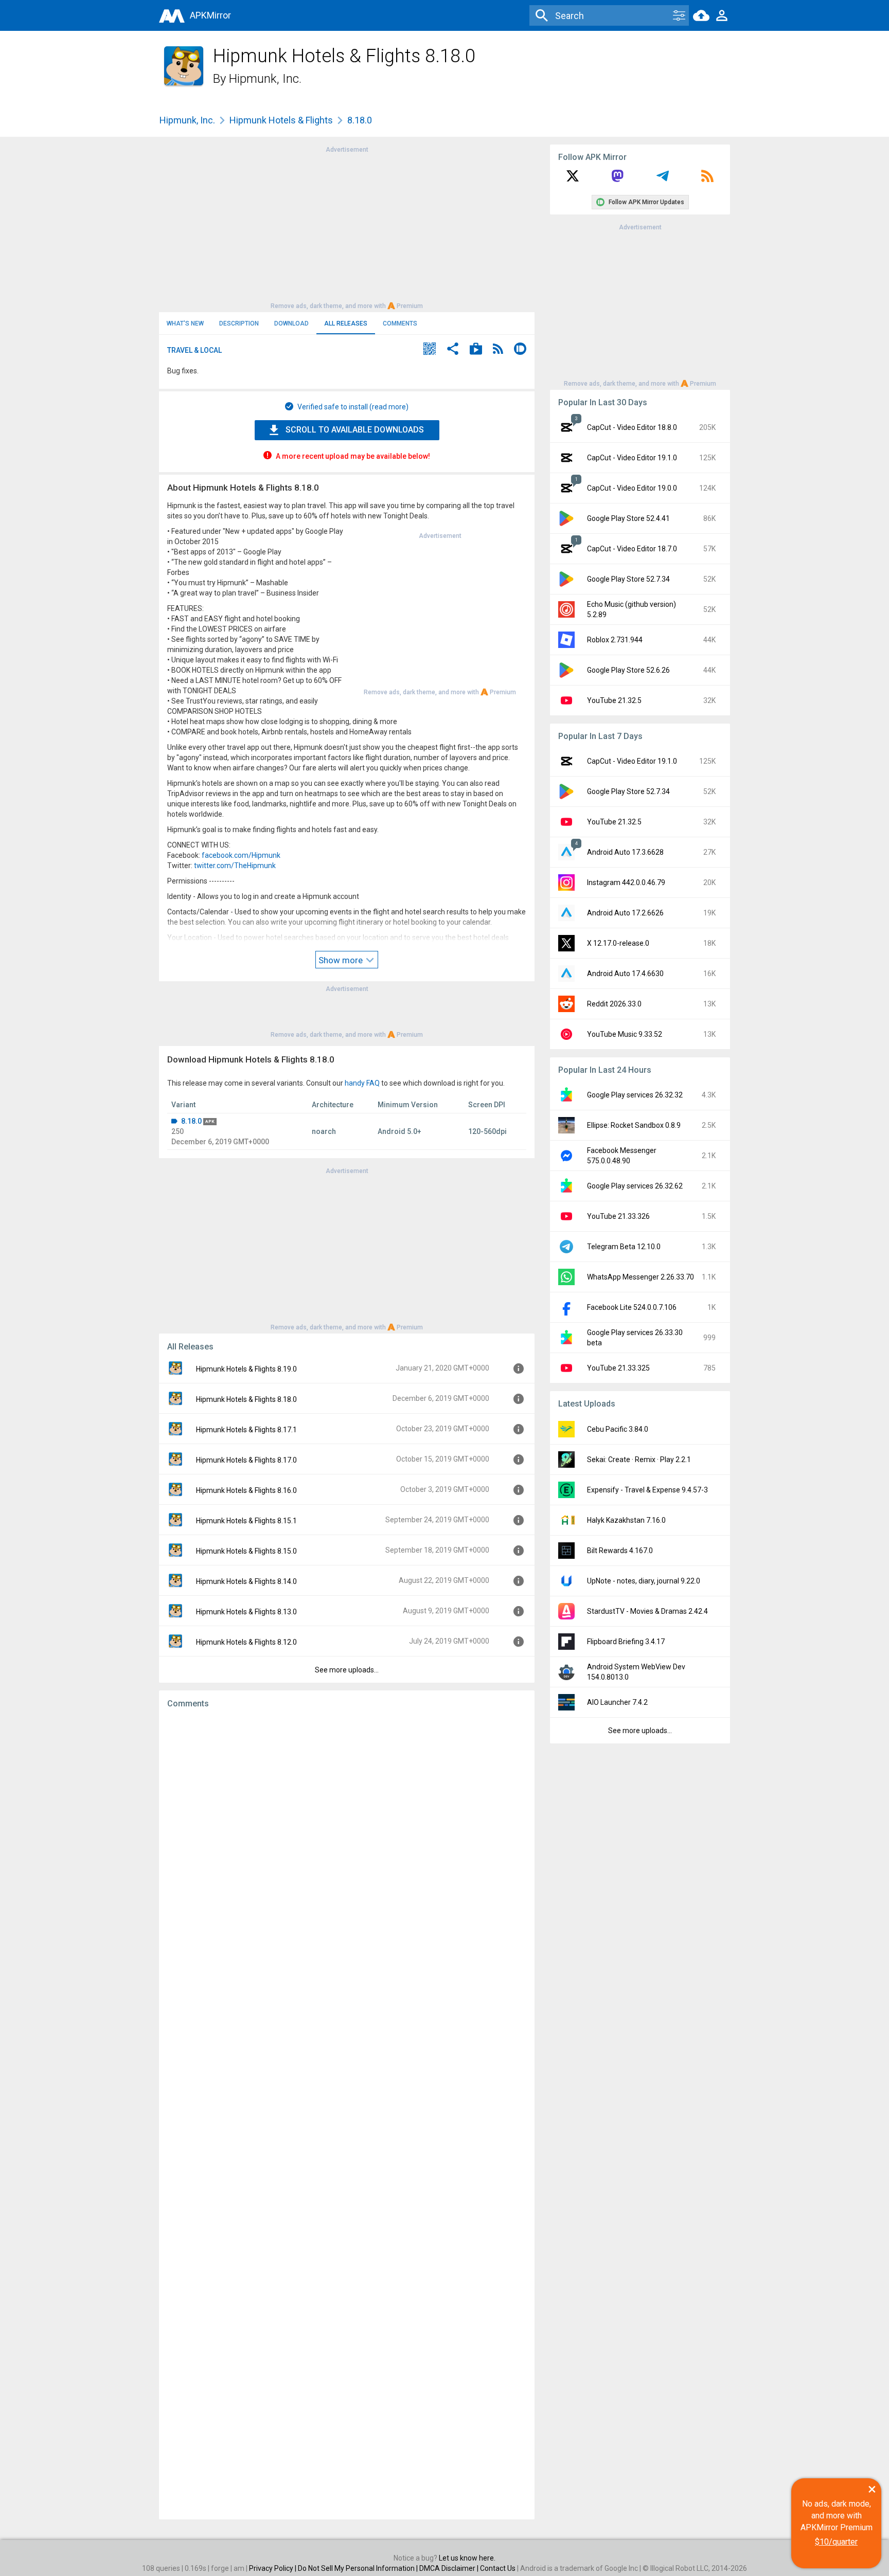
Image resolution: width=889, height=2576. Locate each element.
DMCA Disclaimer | (450, 2568)
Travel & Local (194, 350)
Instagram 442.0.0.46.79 (626, 882)
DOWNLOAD (291, 323)
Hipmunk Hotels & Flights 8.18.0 (246, 1399)
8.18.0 (191, 1121)
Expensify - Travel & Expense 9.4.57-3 (647, 1490)
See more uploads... (347, 1670)
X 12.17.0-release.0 (618, 943)
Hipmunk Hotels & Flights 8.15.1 (246, 1521)
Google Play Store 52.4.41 (628, 518)
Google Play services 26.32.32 (635, 1095)
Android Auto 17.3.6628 (625, 852)
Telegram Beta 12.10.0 (624, 1247)
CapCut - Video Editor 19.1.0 (632, 458)
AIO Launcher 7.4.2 (617, 1702)
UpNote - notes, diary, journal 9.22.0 (644, 1581)
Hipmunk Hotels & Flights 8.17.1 (246, 1430)
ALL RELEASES (346, 323)
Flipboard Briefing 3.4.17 (626, 1642)
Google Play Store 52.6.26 (628, 670)
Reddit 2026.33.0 (614, 1004)
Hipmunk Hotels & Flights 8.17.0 (246, 1460)
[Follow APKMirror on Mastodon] (617, 179)
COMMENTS (400, 323)
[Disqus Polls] (347, 1847)
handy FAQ (362, 1083)
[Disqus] (347, 2114)
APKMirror (210, 15)
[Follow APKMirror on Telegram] (663, 179)
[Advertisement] (347, 227)
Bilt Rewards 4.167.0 (620, 1551)
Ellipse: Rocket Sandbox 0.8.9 (634, 1125)
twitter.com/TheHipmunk (235, 866)
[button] (430, 350)
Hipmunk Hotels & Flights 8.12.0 (246, 1642)
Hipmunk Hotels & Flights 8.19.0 (246, 1369)
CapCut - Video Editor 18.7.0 (632, 549)
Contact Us (498, 2568)
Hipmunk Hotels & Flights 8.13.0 (246, 1612)
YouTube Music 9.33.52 (625, 1034)
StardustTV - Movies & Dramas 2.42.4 (647, 1611)
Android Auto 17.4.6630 (625, 974)
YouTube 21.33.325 (618, 1368)
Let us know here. (467, 2558)
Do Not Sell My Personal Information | (359, 2568)
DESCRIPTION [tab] (239, 323)
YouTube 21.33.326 (618, 1216)
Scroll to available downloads (355, 430)
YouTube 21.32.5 (614, 700)
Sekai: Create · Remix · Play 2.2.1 (639, 1460)
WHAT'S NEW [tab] (185, 323)
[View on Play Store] (476, 350)
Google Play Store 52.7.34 (628, 579)
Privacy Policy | (273, 2568)
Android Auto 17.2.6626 (625, 913)
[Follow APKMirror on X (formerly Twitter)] (573, 179)
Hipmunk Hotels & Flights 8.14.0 (246, 1581)
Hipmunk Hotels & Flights (281, 120)
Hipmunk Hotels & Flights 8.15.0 (246, 1551)
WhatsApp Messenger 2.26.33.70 (641, 1277)
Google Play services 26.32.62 (635, 1186)
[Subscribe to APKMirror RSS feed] (707, 179)
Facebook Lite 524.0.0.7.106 (632, 1307)
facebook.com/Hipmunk (241, 855)
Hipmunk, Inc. (265, 79)
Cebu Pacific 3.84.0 (618, 1429)
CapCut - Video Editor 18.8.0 (632, 427)
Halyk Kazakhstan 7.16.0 (626, 1520)
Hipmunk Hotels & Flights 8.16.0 (246, 1490)
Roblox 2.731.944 (615, 640)
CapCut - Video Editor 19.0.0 (632, 488)
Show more (342, 960)
